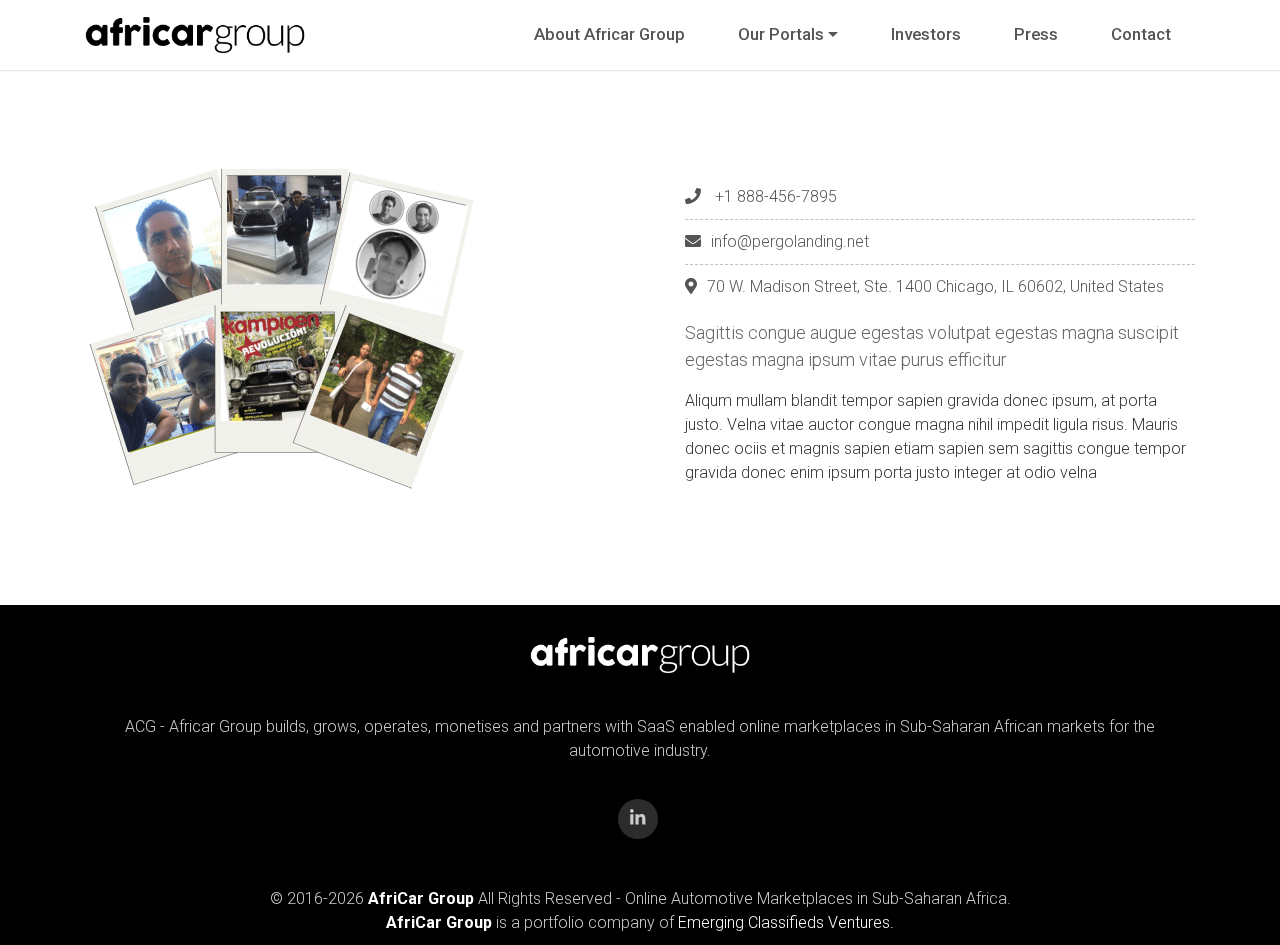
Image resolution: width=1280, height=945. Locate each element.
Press (1036, 34)
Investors (926, 34)
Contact (1141, 34)
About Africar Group (609, 34)
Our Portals (781, 34)
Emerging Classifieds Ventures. (786, 922)
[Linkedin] (638, 819)
